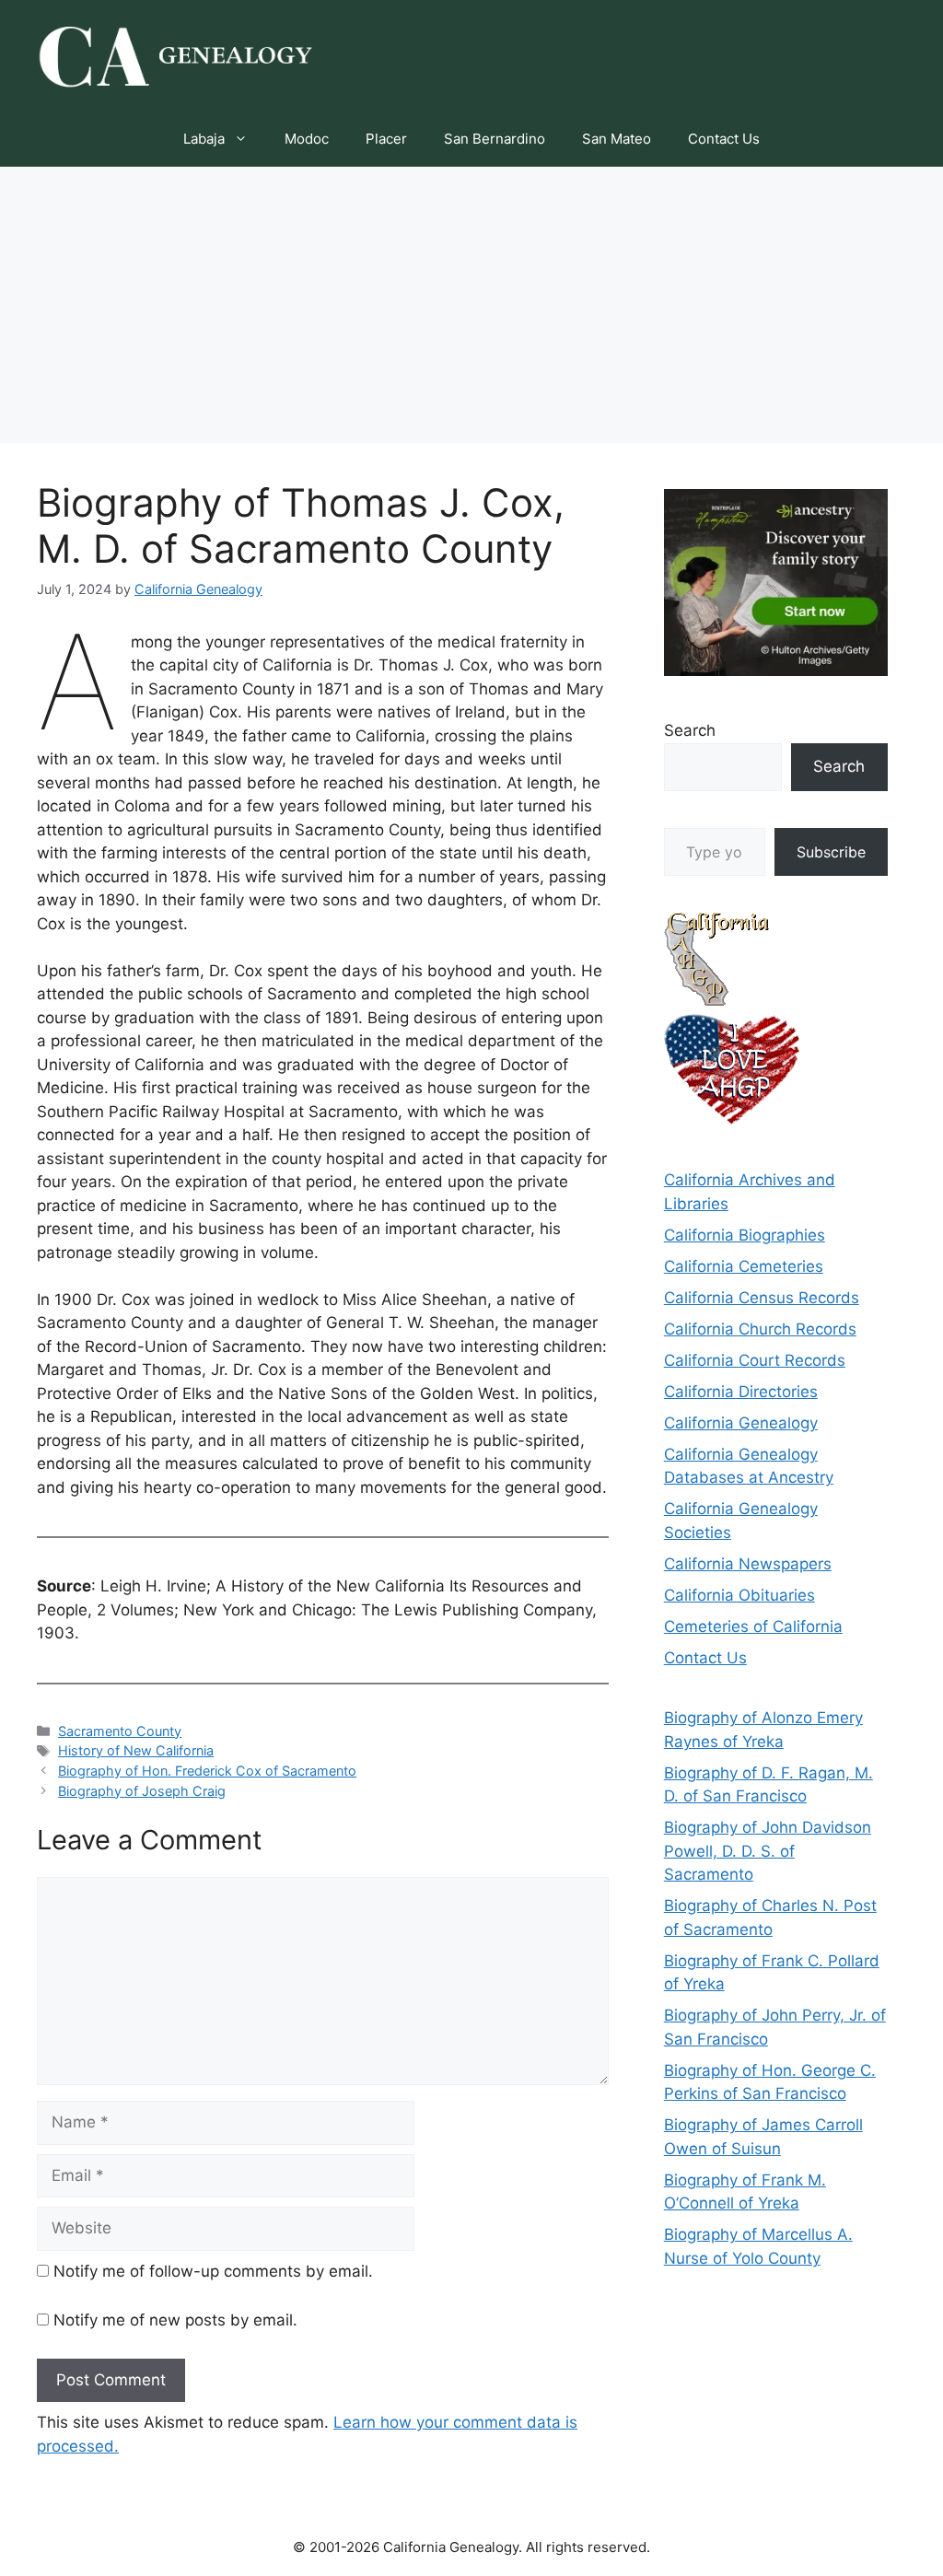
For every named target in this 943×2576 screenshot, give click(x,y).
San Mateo (617, 139)
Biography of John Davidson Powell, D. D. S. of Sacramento (768, 1851)
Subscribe (831, 852)
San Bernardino (495, 139)
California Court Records (755, 1360)
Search (690, 730)
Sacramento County (120, 1731)
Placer (386, 139)
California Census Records (762, 1298)
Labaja (204, 139)
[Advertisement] (471, 305)
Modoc (307, 139)
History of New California (136, 1750)
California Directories (741, 1392)
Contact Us (724, 139)
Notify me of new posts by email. (175, 2320)
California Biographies (745, 1235)
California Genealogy (741, 1423)
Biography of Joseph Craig (142, 1791)
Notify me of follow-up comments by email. (213, 2271)
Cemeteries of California (753, 1626)
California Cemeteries (744, 1266)
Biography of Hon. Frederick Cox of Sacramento (207, 1771)
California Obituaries (739, 1595)
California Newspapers (748, 1564)
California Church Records (760, 1329)
